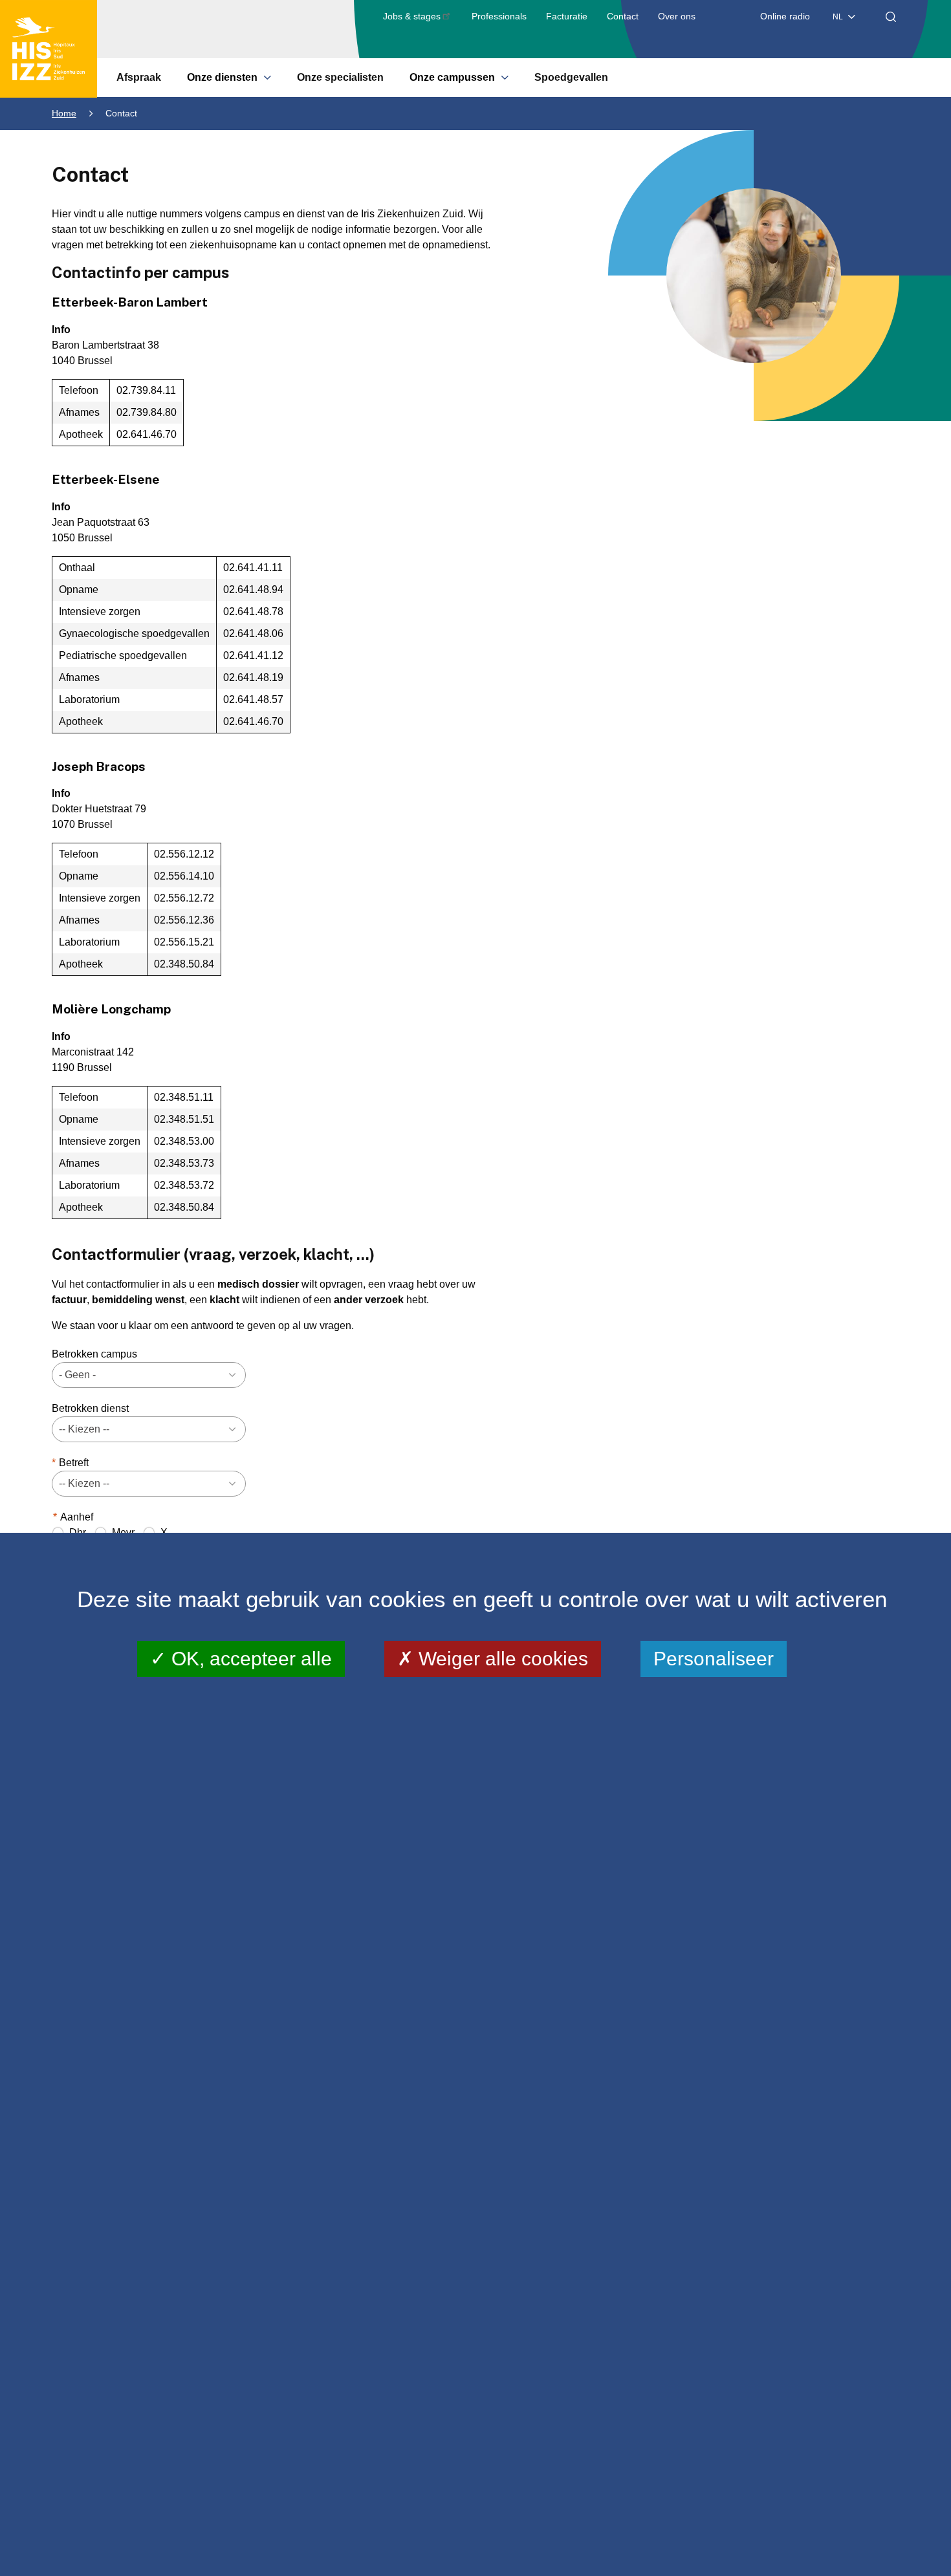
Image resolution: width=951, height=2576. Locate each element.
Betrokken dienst (90, 1408)
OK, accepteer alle (249, 1659)
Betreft (74, 1463)
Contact (623, 16)
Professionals (499, 16)
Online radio (785, 16)
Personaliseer (714, 1659)
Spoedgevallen (571, 77)
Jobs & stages (412, 16)
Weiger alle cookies (501, 1659)
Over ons (677, 16)
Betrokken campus (94, 1354)
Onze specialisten (340, 77)
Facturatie (567, 16)
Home (64, 113)
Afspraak (139, 77)
